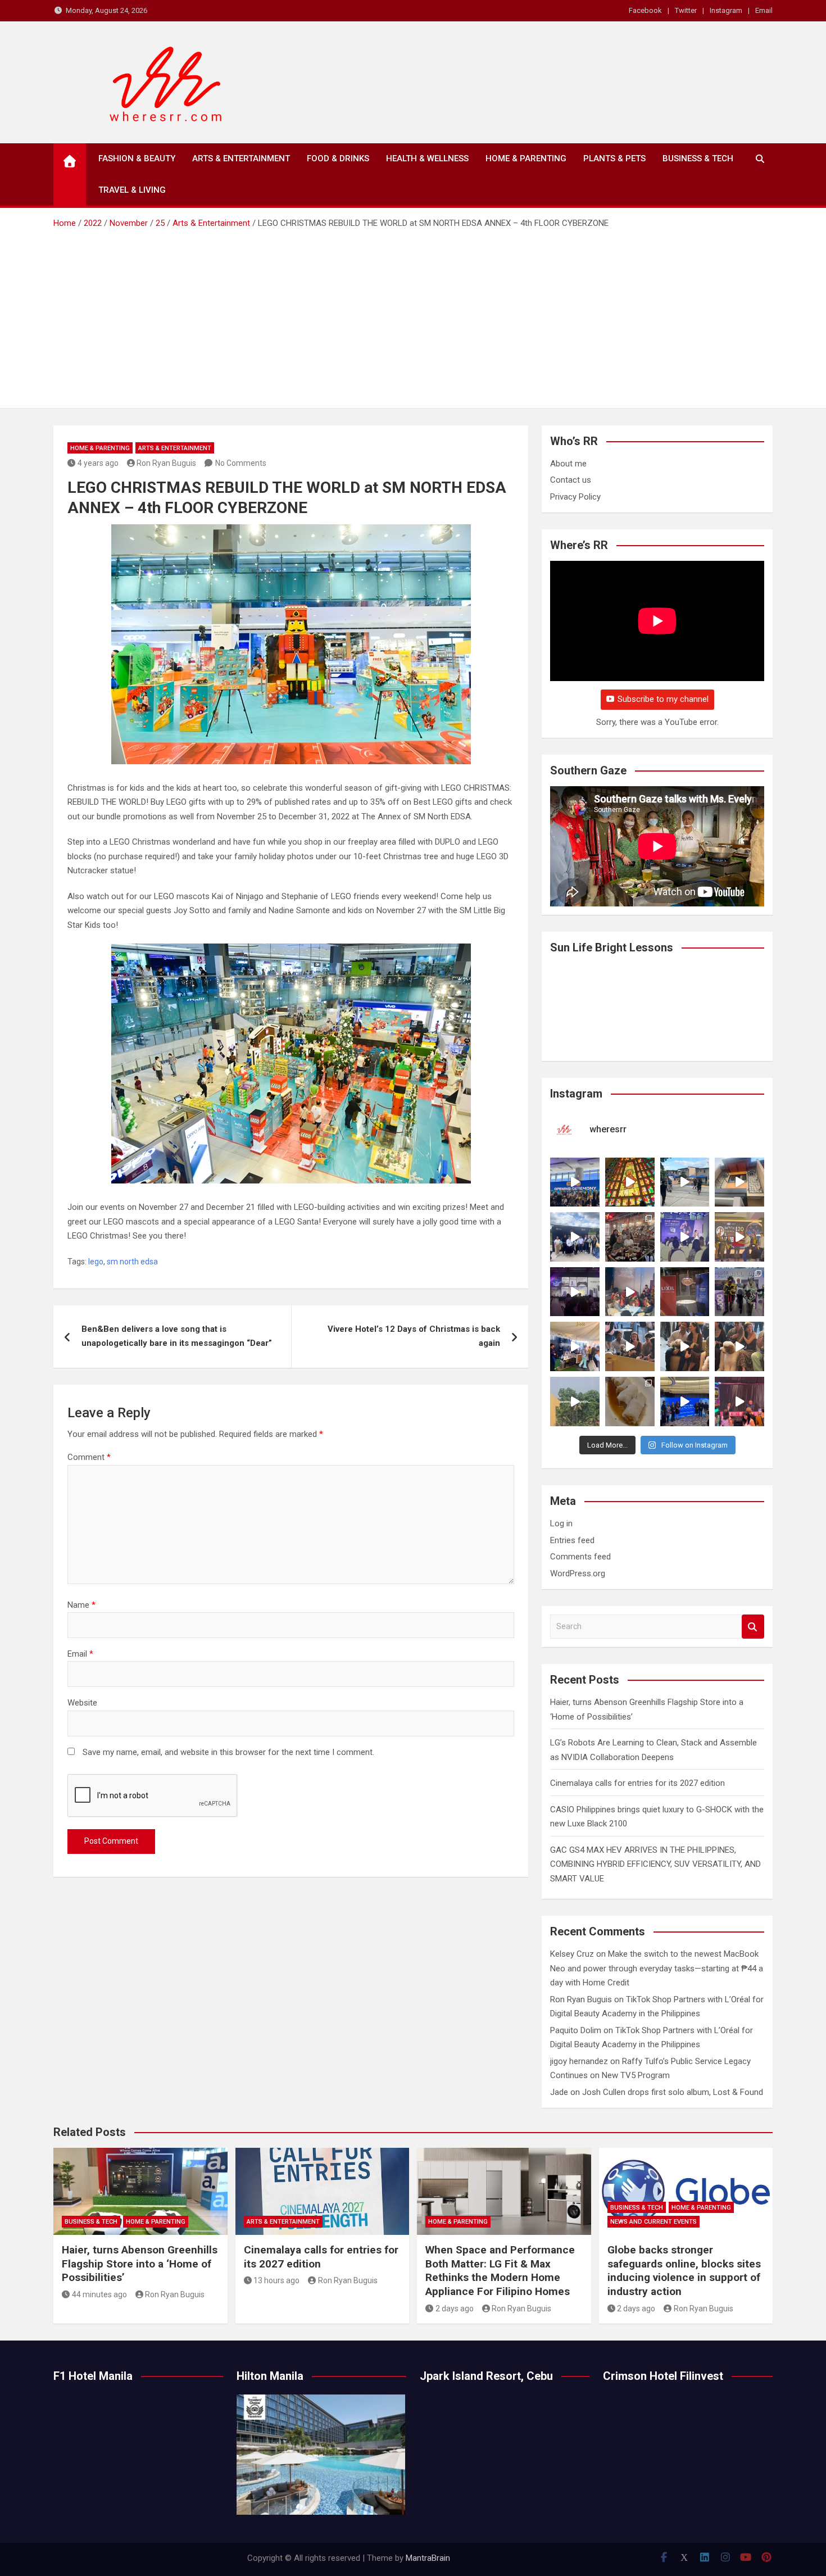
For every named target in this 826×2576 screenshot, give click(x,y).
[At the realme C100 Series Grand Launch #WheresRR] (575, 1292)
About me (568, 464)
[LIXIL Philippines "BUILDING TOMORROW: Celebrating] (630, 1292)
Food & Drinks (338, 158)
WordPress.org (578, 1573)
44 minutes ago (99, 2294)
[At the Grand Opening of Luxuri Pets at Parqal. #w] (575, 1346)
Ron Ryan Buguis (166, 463)
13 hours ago (276, 2280)
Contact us (571, 480)
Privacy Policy (575, 497)
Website (82, 1703)
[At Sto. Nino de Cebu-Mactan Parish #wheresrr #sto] (630, 1182)
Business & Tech (698, 158)
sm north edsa (132, 1262)
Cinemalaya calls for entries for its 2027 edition (637, 1783)
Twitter (686, 10)
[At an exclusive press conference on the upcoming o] (685, 1402)
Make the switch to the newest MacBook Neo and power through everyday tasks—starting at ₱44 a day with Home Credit (657, 1968)
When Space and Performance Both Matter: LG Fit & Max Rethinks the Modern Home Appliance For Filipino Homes (500, 2271)
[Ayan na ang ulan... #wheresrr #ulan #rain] (575, 1402)
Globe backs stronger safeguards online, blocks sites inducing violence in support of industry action (684, 2271)
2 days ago (455, 2309)
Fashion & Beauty (137, 158)
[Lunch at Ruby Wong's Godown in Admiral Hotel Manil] (630, 1237)
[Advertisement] (413, 315)
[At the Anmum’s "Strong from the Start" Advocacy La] (685, 1237)
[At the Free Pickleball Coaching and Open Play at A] (685, 1182)
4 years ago (98, 463)
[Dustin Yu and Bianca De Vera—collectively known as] (739, 1346)
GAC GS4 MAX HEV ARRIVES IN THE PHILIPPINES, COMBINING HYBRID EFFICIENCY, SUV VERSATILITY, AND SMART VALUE (655, 1864)
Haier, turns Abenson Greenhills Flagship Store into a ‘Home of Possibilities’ (140, 2264)
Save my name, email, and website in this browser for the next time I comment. (228, 1752)
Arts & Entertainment (241, 158)
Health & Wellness (427, 158)
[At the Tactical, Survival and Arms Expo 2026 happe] (739, 1237)
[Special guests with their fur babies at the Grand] (630, 1346)
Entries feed (572, 1540)
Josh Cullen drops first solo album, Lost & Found (673, 2092)
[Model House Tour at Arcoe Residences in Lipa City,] (739, 1182)
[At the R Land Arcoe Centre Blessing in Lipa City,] (575, 1237)
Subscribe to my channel (663, 699)
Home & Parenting (526, 158)
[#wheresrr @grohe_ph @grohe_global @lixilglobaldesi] (685, 1292)
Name (81, 1605)
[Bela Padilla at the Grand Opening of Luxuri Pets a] (685, 1346)
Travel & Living (132, 190)
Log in (561, 1523)
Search (753, 1627)
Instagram (726, 10)
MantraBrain (428, 2558)
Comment (89, 1457)
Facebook (645, 10)
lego (96, 1262)
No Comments (241, 463)
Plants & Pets (614, 158)
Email (764, 10)
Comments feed (580, 1557)
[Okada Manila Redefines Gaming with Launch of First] (739, 1402)
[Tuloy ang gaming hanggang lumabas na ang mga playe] (739, 1292)
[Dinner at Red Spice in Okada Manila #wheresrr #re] (630, 1402)
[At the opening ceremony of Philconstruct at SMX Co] (575, 1182)
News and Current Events (653, 2222)
